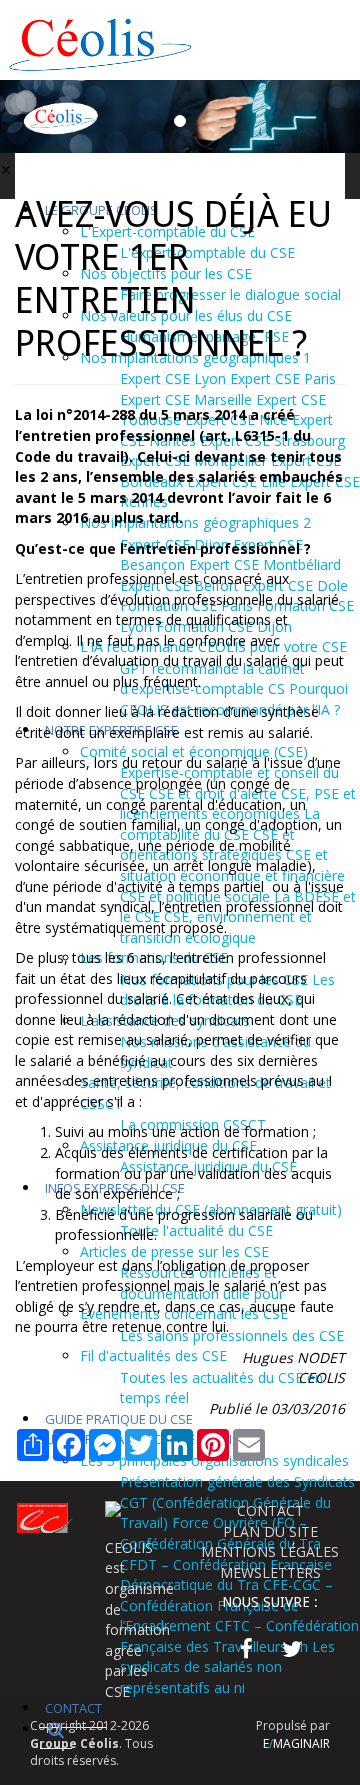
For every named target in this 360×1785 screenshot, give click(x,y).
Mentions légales (270, 1551)
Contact (73, 1708)
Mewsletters (270, 1572)
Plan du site (270, 1531)
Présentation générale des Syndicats (237, 1481)
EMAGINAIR (296, 1743)
